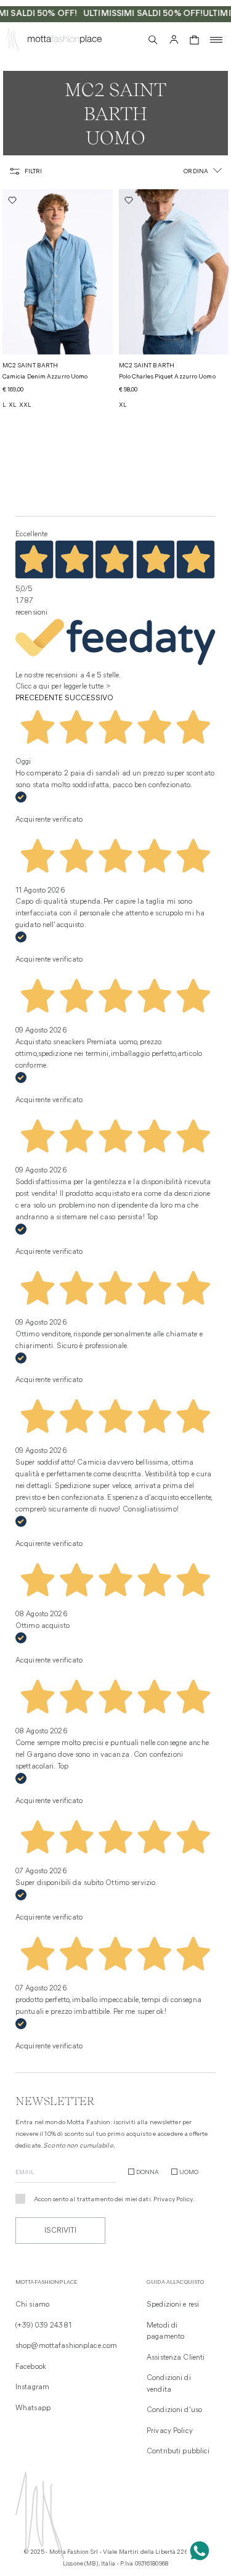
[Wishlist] (131, 39)
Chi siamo (32, 2305)
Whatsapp (33, 2408)
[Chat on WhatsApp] (200, 2551)
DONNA (148, 2173)
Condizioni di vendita (169, 2384)
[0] (194, 40)
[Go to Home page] (12, 42)
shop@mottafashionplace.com (66, 2346)
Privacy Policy (173, 2200)
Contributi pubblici (178, 2451)
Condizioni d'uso (174, 2410)
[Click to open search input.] (153, 40)
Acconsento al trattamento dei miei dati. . (114, 2200)
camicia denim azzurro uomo (45, 377)
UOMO (189, 2173)
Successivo (89, 698)
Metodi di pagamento (165, 2331)
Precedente (39, 698)
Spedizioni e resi (173, 2305)
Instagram (32, 2387)
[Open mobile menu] (216, 40)
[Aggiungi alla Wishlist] (14, 200)
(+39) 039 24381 (43, 2326)
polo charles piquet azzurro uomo (167, 377)
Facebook (31, 2367)
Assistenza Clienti (176, 2358)
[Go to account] (174, 40)
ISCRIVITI (60, 2231)
